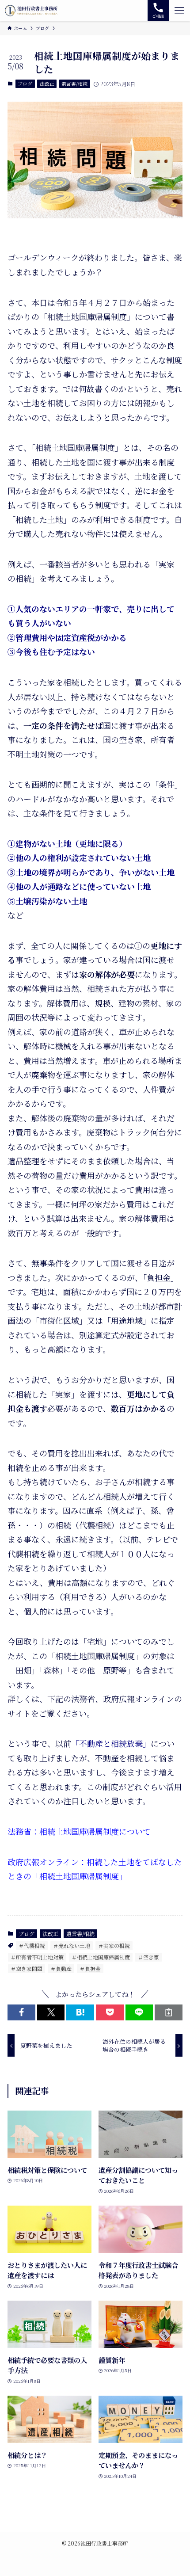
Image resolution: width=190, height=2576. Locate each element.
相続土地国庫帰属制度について (95, 1831)
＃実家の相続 (114, 1945)
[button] (21, 2012)
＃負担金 (90, 1968)
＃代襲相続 (32, 1945)
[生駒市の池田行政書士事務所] (31, 11)
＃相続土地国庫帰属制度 (101, 1957)
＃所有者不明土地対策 (37, 1957)
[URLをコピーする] (169, 2012)
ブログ (25, 84)
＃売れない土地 (72, 1945)
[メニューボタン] (179, 11)
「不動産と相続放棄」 (111, 1743)
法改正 (47, 84)
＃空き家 (148, 1957)
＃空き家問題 (27, 1968)
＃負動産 (61, 1968)
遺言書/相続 (74, 84)
